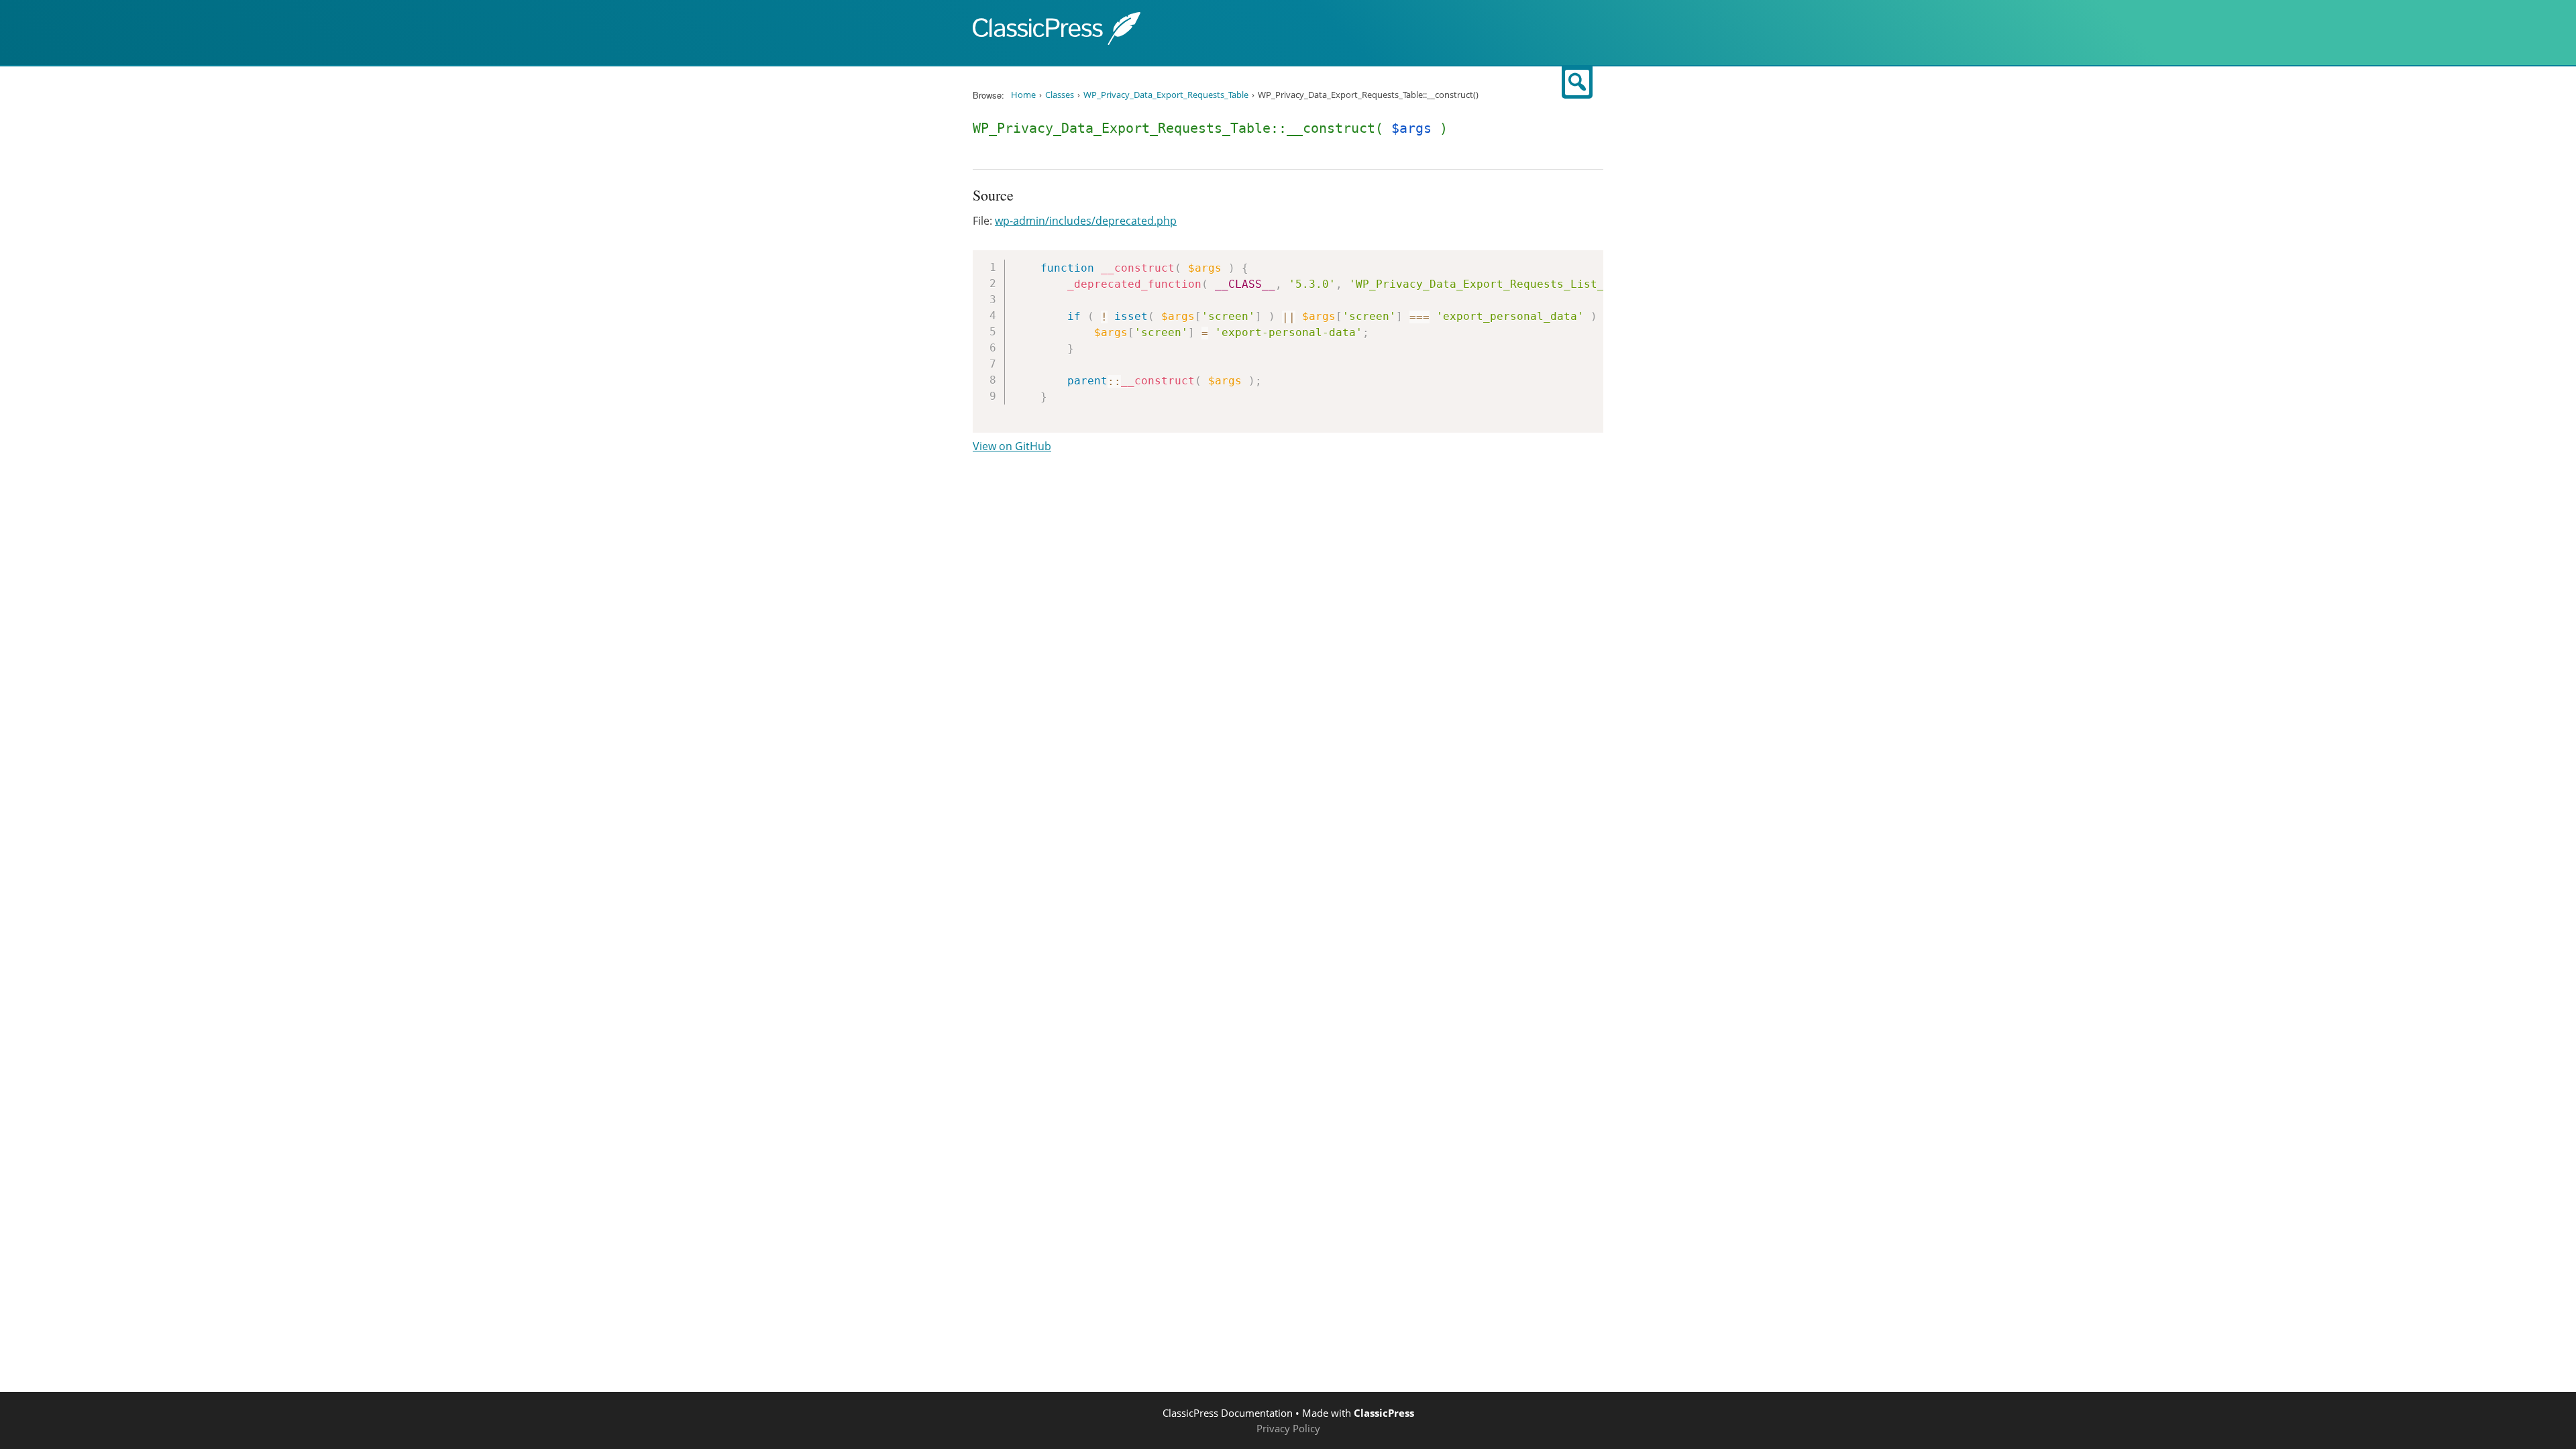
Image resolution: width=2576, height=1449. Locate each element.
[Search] (1577, 83)
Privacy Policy (1288, 1428)
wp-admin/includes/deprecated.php (1086, 221)
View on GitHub (1012, 446)
